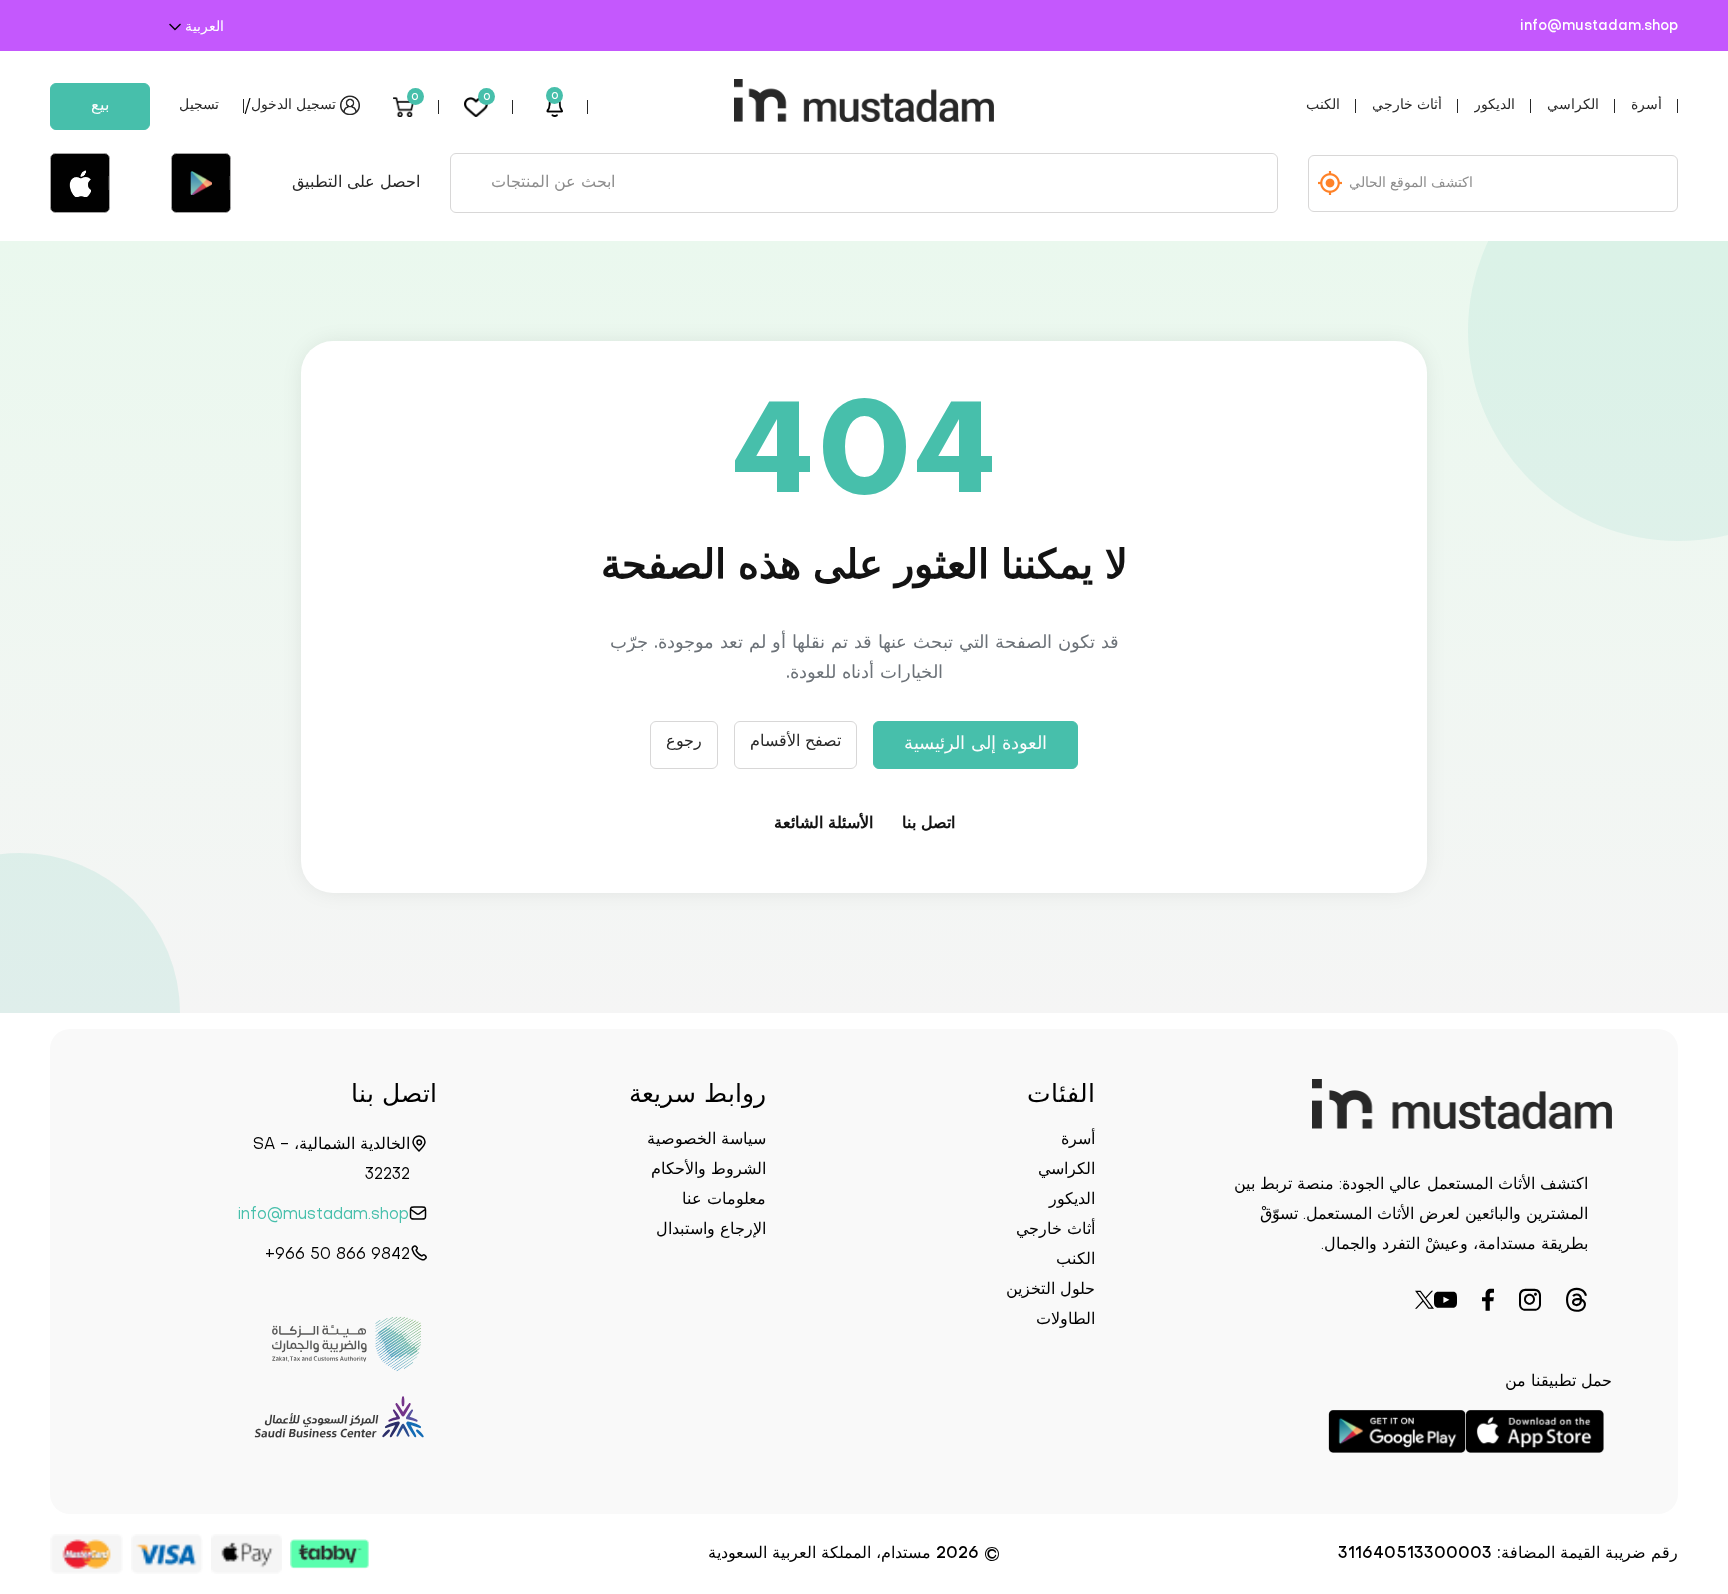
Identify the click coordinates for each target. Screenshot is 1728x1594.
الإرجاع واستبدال (711, 1230)
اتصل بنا (928, 824)
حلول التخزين (1050, 1290)
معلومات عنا (724, 1200)
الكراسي (1573, 105)
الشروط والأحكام (708, 1170)
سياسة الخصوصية (706, 1140)
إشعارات (555, 99)
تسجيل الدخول (293, 105)
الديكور (1494, 105)
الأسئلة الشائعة (823, 824)
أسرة (1646, 105)
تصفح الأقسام (795, 742)
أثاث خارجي (1407, 105)
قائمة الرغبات (487, 99)
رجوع (684, 742)
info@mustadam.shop (1599, 26)
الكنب (1323, 105)
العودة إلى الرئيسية (975, 744)
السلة (415, 99)
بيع (100, 106)
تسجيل (199, 105)
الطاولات (1065, 1320)
